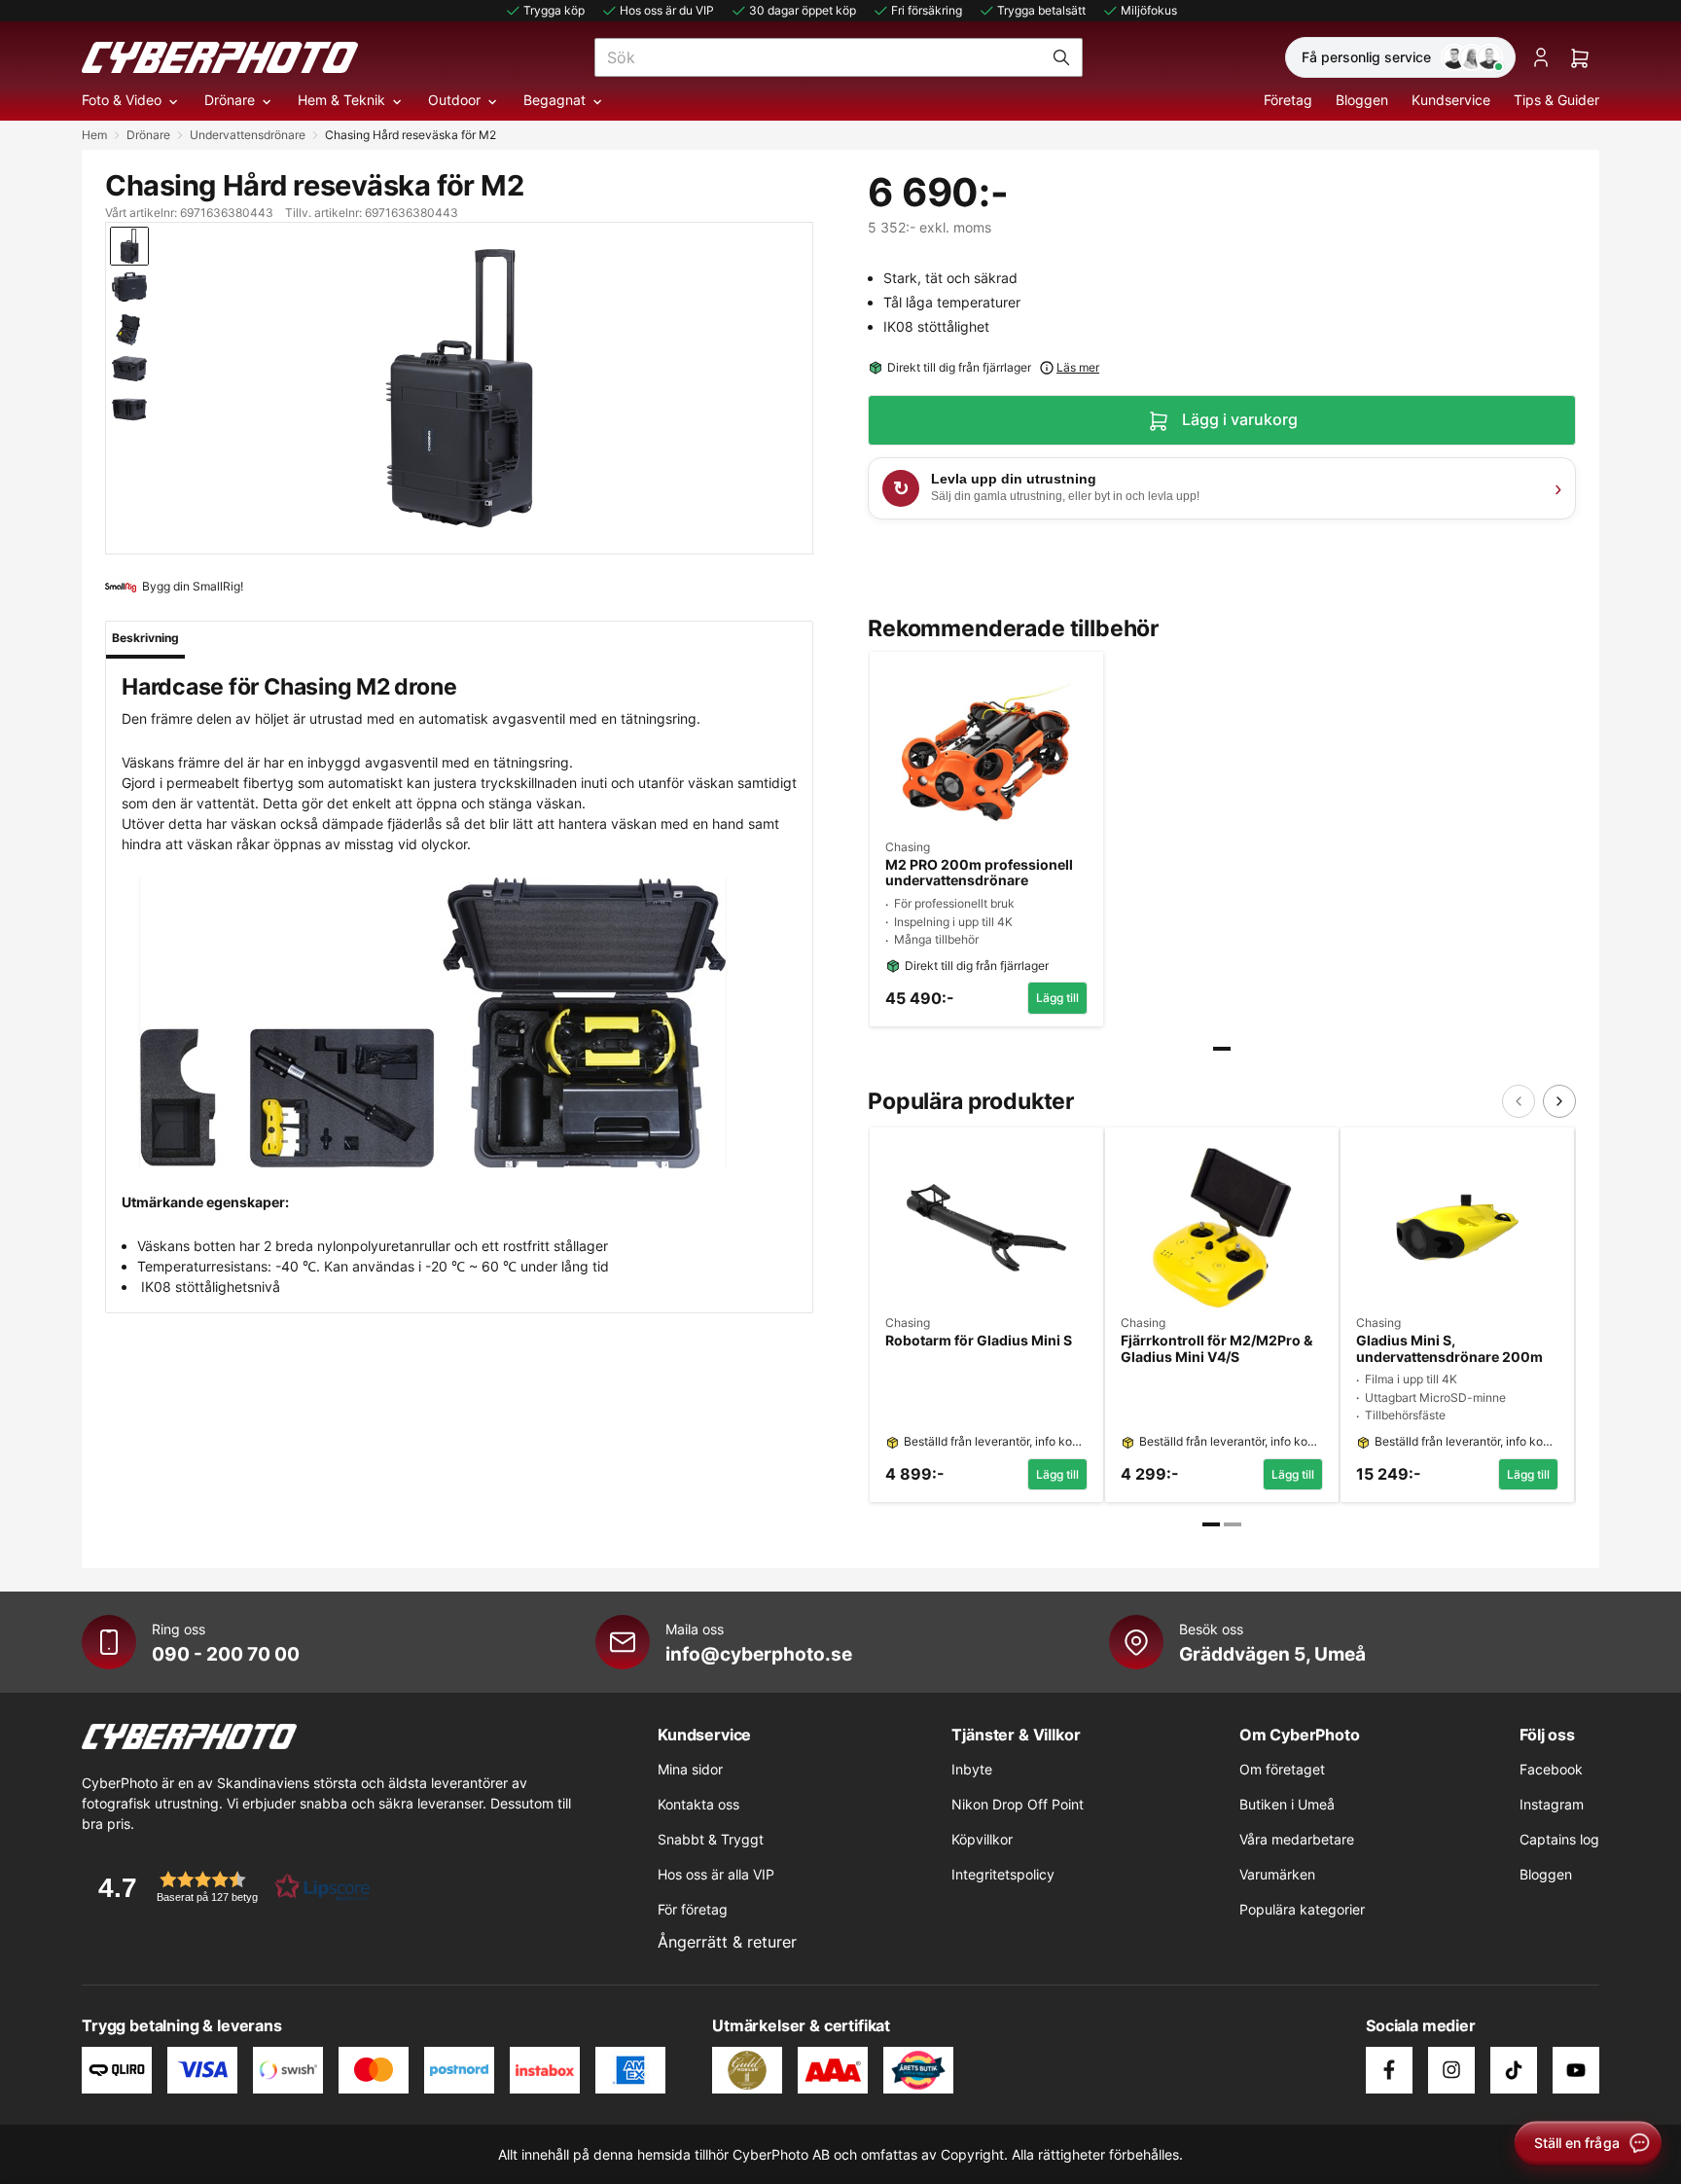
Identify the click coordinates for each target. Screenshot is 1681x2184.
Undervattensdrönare (248, 135)
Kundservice (1451, 100)
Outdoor (454, 100)
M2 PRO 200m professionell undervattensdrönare (979, 873)
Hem (94, 135)
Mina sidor (690, 1769)
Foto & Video (122, 100)
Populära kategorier (1302, 1909)
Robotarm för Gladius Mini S (979, 1341)
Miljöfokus (1149, 10)
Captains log (1559, 1839)
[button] (228, 1887)
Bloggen (1362, 100)
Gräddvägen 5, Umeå (1272, 1654)
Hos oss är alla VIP (716, 1874)
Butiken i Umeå (1287, 1804)
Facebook (1551, 1769)
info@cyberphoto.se (759, 1654)
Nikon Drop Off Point (1018, 1804)
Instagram (1552, 1804)
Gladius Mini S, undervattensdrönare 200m (1449, 1349)
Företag (1288, 100)
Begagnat (554, 100)
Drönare (230, 100)
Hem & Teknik (341, 100)
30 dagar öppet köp (803, 10)
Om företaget (1282, 1769)
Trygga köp (554, 10)
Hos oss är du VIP (667, 10)
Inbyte (972, 1769)
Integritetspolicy (1003, 1874)
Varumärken (1277, 1874)
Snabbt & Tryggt (711, 1839)
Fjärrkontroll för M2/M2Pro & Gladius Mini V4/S (1216, 1349)
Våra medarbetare (1297, 1839)
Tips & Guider (1556, 100)
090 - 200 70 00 (226, 1654)
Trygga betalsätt (1041, 10)
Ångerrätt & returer (727, 1942)
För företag (693, 1909)
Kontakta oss (698, 1804)
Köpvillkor (982, 1839)
